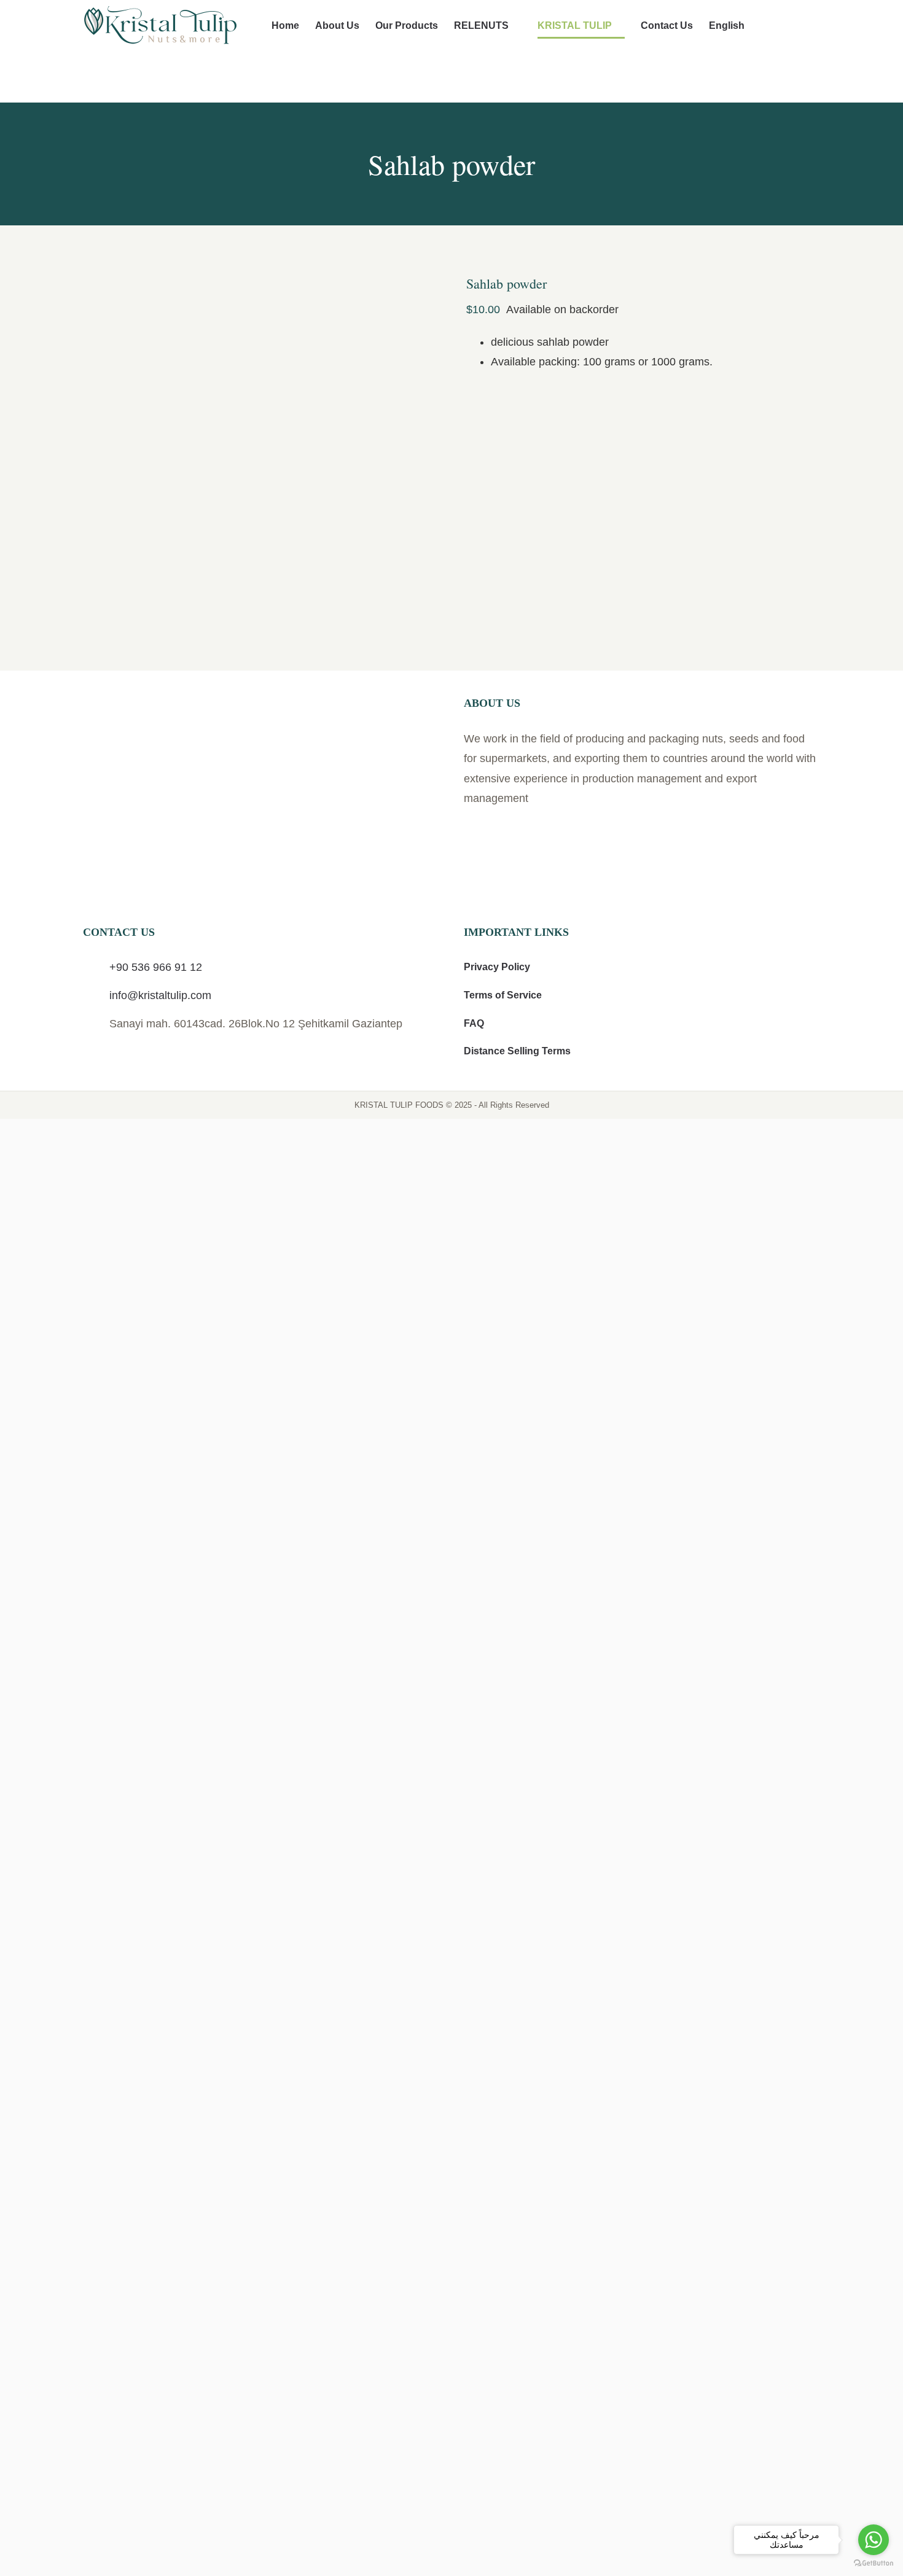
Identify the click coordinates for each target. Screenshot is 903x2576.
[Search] (800, 26)
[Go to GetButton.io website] (874, 2563)
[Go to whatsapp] (874, 2540)
